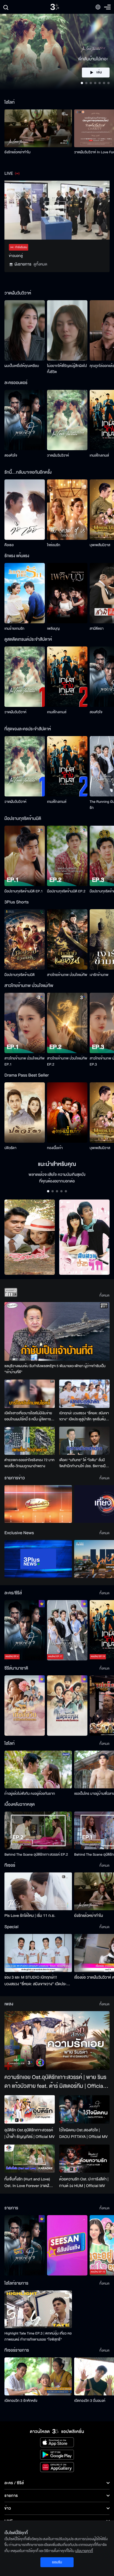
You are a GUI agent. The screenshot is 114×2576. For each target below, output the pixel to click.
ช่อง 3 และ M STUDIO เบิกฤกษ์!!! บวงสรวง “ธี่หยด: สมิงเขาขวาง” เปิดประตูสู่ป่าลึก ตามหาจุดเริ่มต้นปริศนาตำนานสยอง (38, 1981)
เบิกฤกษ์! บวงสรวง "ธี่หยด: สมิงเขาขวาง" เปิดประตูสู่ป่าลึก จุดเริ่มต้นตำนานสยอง (84, 1416)
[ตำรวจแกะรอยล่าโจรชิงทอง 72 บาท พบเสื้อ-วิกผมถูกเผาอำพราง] (30, 1441)
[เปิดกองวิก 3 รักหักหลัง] (38, 2376)
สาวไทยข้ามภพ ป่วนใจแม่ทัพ (67, 975)
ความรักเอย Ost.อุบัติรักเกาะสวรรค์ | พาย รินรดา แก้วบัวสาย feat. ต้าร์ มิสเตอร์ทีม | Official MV (55, 2082)
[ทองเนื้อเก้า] (67, 1113)
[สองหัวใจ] (25, 420)
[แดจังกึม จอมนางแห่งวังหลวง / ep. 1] (67, 1706)
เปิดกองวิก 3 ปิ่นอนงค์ (90, 2401)
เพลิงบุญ (53, 629)
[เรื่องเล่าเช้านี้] (38, 1504)
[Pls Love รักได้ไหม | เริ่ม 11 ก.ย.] (38, 1891)
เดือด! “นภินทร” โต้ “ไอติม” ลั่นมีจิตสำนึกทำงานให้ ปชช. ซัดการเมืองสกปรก (84, 1463)
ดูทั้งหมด (40, 264)
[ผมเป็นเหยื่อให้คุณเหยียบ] (25, 330)
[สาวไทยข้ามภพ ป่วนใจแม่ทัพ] (67, 939)
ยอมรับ (57, 2562)
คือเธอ (9, 545)
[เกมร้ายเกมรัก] (25, 593)
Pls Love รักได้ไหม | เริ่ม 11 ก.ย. (30, 1916)
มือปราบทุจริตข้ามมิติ (20, 975)
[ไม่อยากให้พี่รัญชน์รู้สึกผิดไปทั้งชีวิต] (67, 330)
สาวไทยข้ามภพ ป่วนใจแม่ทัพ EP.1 (24, 1061)
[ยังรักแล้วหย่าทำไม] (38, 128)
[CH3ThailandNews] (38, 1559)
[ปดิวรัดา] (25, 1113)
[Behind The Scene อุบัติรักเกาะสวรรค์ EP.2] (38, 1830)
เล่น (99, 73)
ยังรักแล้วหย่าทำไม (17, 152)
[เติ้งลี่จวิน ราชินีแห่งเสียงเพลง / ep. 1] (25, 1706)
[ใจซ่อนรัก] (67, 510)
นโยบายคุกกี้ (84, 2551)
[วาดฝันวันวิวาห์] (67, 420)
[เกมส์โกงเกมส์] (67, 677)
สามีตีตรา (97, 629)
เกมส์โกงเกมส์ (99, 455)
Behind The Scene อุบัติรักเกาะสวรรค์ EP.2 (36, 1855)
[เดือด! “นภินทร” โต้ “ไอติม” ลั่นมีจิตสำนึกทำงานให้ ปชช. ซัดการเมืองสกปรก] (84, 1441)
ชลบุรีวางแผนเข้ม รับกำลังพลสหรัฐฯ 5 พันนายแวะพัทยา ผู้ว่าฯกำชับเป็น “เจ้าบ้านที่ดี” (55, 1369)
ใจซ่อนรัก (54, 545)
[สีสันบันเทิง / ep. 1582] (67, 2245)
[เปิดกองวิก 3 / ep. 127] (25, 2245)
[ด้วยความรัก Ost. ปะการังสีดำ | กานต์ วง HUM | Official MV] (84, 2159)
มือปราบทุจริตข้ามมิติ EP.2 (66, 891)
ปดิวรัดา (10, 1148)
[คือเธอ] (25, 510)
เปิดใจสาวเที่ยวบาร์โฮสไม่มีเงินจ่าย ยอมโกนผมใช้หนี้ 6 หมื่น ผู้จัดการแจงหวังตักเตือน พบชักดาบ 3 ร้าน (28, 1416)
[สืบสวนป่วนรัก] (84, 1237)
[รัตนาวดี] (30, 1237)
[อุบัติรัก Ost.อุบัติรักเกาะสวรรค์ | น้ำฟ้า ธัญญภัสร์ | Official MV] (30, 2109)
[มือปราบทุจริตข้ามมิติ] (25, 939)
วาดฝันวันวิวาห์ (58, 455)
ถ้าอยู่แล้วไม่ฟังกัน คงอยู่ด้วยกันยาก (30, 1794)
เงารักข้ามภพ (99, 975)
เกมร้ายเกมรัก (14, 629)
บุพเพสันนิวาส (100, 545)
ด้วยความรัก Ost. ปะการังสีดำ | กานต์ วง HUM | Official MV (84, 2182)
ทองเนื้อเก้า (55, 1148)
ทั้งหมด (104, 1295)
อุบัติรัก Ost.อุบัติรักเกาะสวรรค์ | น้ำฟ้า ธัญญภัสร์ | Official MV (29, 2133)
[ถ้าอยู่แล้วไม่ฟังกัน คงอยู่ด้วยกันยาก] (38, 1769)
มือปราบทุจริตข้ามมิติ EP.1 (24, 891)
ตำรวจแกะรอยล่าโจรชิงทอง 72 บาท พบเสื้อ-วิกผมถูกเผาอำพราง (29, 1463)
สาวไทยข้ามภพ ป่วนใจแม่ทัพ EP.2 (67, 1061)
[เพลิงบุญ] (67, 593)
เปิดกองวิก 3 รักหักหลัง (21, 2401)
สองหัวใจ (11, 455)
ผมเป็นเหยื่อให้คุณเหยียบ (22, 366)
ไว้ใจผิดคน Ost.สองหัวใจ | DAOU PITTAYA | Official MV (83, 2133)
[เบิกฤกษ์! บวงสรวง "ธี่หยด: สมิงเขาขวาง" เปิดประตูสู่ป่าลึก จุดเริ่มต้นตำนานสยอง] (84, 1394)
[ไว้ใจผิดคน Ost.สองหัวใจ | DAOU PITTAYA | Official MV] (84, 2109)
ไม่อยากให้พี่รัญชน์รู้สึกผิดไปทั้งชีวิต (67, 369)
